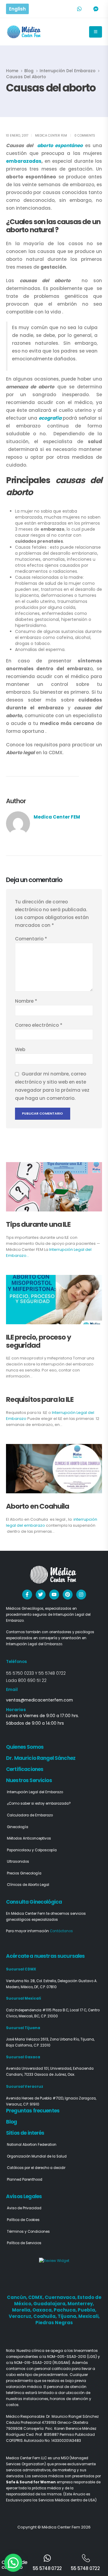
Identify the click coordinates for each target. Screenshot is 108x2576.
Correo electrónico (39, 1025)
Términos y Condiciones (28, 2232)
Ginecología (18, 1827)
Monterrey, (81, 2304)
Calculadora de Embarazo (30, 1815)
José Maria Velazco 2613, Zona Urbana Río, (43, 2039)
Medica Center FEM (51, 136)
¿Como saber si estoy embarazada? (39, 1803)
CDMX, (36, 2297)
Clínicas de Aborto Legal (28, 1885)
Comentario (31, 939)
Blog (12, 2122)
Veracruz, (21, 2316)
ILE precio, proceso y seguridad (39, 1341)
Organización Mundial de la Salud (37, 2156)
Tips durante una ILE (38, 1224)
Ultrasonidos (18, 1862)
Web (20, 1049)
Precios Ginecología (24, 1873)
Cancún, (18, 2297)
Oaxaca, (43, 2310)
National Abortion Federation (32, 2145)
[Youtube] (54, 1595)
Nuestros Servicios (29, 1780)
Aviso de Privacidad (24, 2208)
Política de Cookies (23, 2220)
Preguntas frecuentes (33, 2111)
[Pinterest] (68, 1595)
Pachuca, (66, 2310)
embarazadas (24, 161)
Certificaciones (25, 1769)
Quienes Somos (25, 1747)
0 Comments (85, 136)
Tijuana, (68, 2316)
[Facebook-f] (27, 1595)
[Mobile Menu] (96, 32)
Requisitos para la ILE (40, 1399)
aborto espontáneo (60, 145)
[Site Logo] (24, 32)
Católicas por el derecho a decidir (36, 2168)
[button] (13, 2563)
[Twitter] (41, 1595)
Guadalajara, (50, 2304)
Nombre (26, 1001)
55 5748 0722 (52, 1673)
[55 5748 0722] (47, 2558)
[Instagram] (81, 1595)
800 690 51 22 (32, 1680)
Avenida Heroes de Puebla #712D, (35, 2098)
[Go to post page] (54, 1187)
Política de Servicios (24, 2243)
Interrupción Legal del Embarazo (35, 1792)
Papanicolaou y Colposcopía (32, 1850)
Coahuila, (45, 2316)
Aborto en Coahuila (37, 1506)
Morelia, (22, 2310)
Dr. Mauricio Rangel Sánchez (41, 1758)
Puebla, (87, 2310)
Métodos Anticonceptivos (29, 1838)
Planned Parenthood (25, 2180)
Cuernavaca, (61, 2297)
